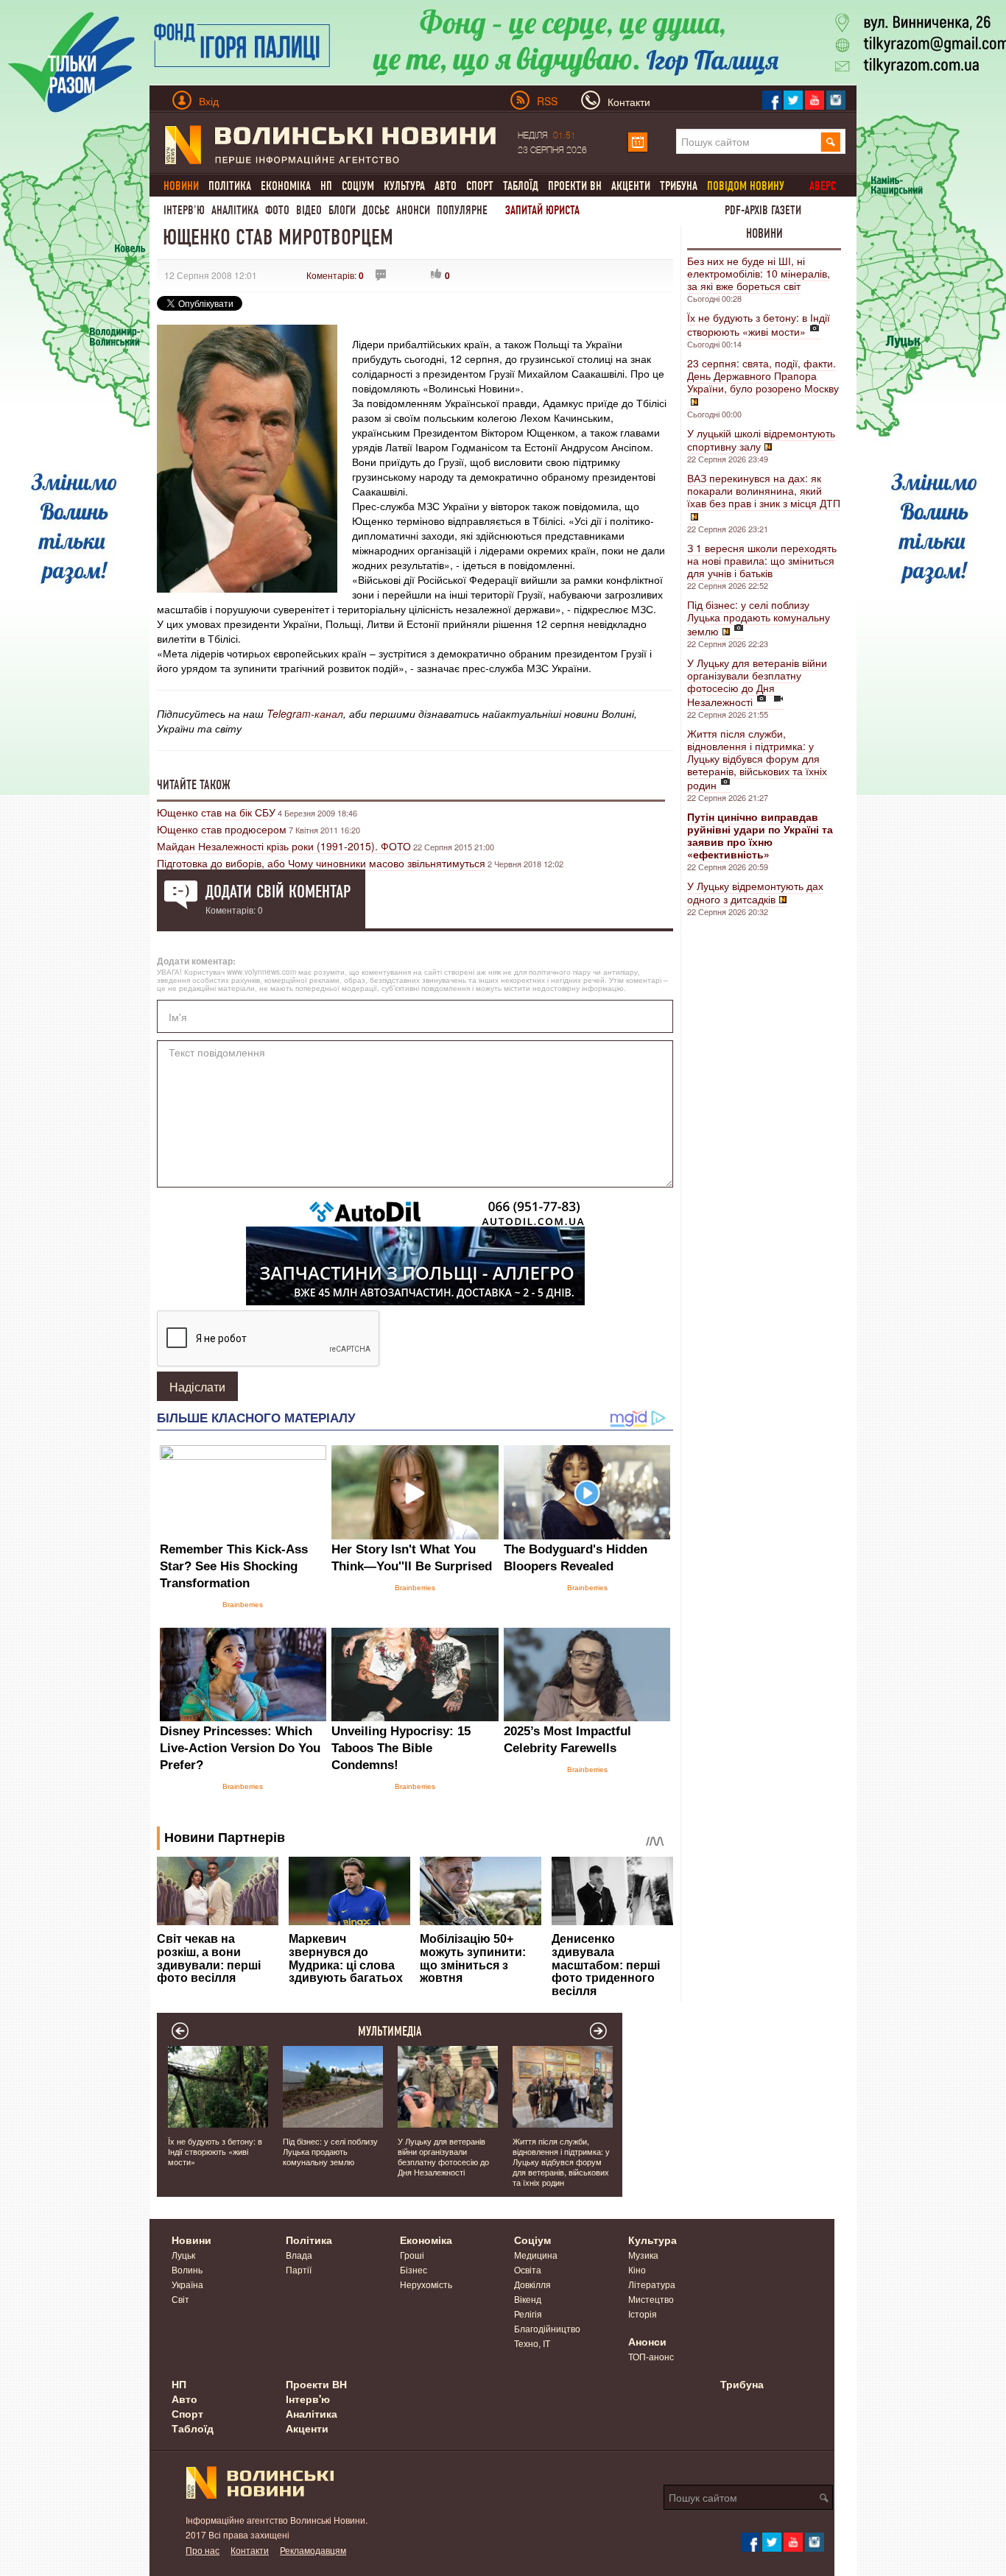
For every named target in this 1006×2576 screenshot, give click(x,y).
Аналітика (235, 210)
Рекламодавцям (313, 2550)
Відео (309, 210)
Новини (764, 233)
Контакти (250, 2550)
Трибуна (679, 186)
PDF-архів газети (763, 210)
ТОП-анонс (651, 2356)
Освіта (528, 2269)
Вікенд (528, 2299)
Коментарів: (335, 275)
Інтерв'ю (184, 210)
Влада (299, 2255)
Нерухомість (426, 2284)
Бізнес (414, 2269)
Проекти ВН (575, 186)
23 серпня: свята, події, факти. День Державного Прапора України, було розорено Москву (763, 375)
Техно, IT (532, 2343)
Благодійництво (547, 2328)
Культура (404, 186)
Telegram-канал (305, 713)
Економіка (286, 186)
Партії (299, 2269)
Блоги (342, 210)
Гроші (412, 2255)
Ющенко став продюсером (222, 829)
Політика (230, 186)
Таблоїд (521, 186)
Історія (643, 2314)
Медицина (536, 2255)
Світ (180, 2299)
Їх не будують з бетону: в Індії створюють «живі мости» (759, 324)
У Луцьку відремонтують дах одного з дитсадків (755, 892)
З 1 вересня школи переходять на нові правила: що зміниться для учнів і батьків (762, 560)
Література (652, 2284)
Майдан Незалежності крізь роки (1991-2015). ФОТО (284, 846)
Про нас (203, 2550)
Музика (643, 2255)
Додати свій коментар (278, 892)
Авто (446, 186)
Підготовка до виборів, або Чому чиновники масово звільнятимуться (321, 863)
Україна (187, 2284)
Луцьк (183, 2255)
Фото (277, 210)
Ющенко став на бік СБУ (216, 812)
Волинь (187, 2269)
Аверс (823, 186)
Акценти (631, 186)
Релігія (528, 2314)
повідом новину (746, 186)
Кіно (637, 2269)
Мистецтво (651, 2299)
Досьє (376, 210)
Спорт (480, 186)
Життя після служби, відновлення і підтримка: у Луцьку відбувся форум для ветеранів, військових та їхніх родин (757, 759)
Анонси (413, 210)
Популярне (462, 210)
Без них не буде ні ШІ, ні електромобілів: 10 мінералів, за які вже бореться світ (759, 273)
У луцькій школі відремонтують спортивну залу (761, 440)
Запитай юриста (542, 210)
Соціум (358, 186)
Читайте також (194, 785)
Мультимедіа (390, 2031)
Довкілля (532, 2284)
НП (326, 186)
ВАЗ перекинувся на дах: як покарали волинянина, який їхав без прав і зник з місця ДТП (764, 490)
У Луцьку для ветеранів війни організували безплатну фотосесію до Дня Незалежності (757, 682)
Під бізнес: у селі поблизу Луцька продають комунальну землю (759, 618)
